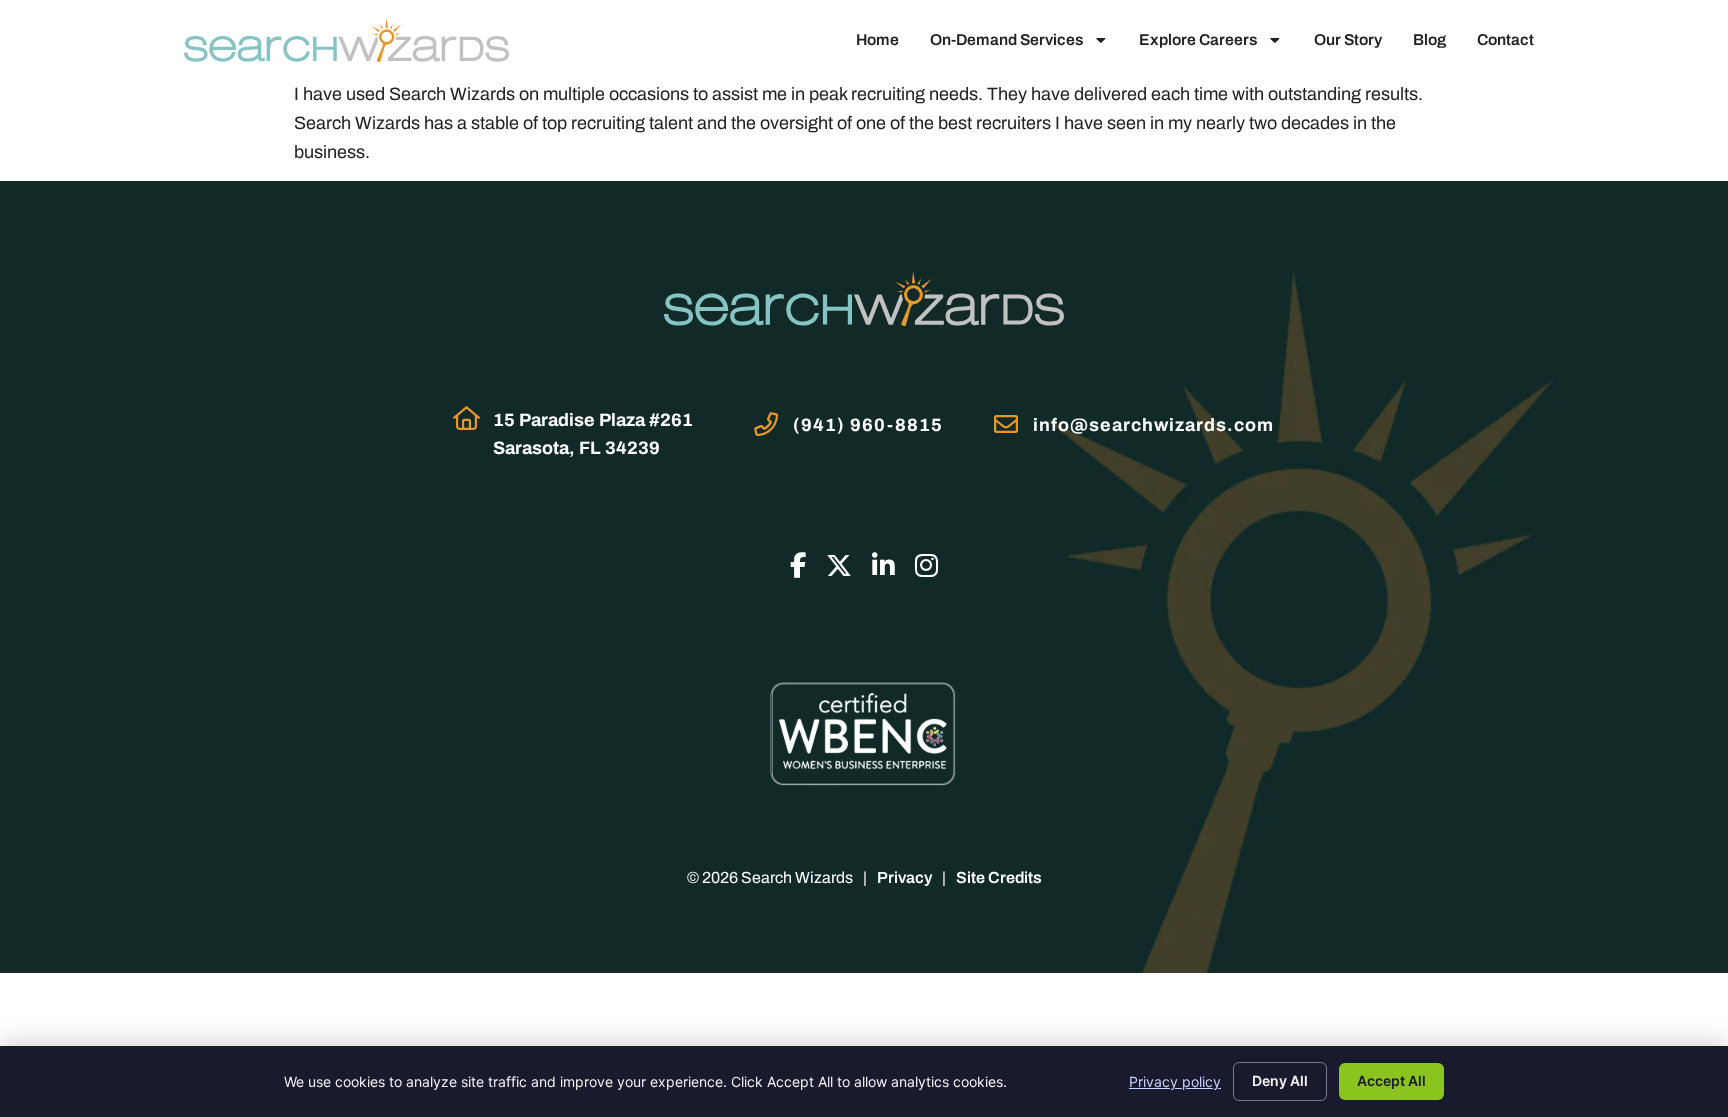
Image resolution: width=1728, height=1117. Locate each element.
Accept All (1391, 1080)
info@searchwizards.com (1153, 425)
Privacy (904, 877)
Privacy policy (1175, 1081)
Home (877, 39)
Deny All (1280, 1080)
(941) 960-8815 (868, 425)
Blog (1429, 39)
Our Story (1348, 39)
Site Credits (999, 877)
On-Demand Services (1006, 39)
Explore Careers (1198, 39)
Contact (1505, 39)
